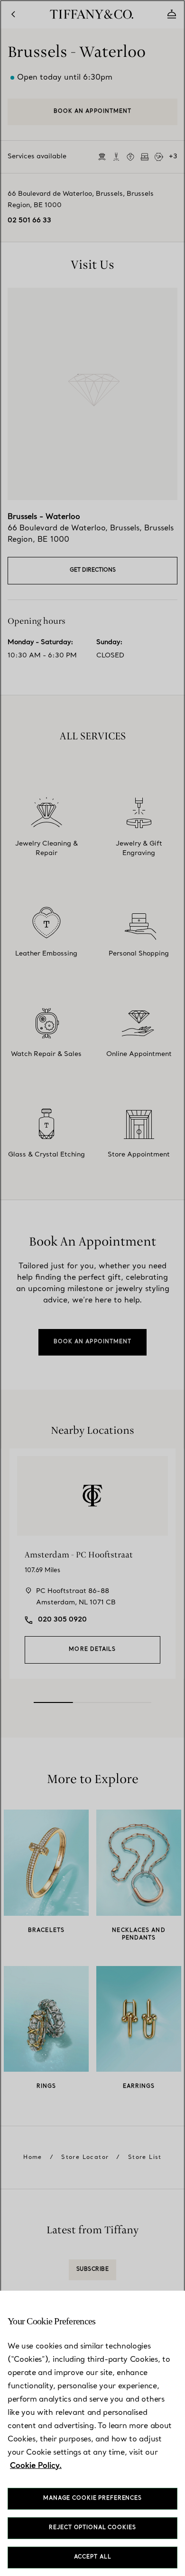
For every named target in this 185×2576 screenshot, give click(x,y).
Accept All (93, 2557)
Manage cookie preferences (92, 2499)
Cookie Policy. (36, 2466)
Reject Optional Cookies (92, 2528)
